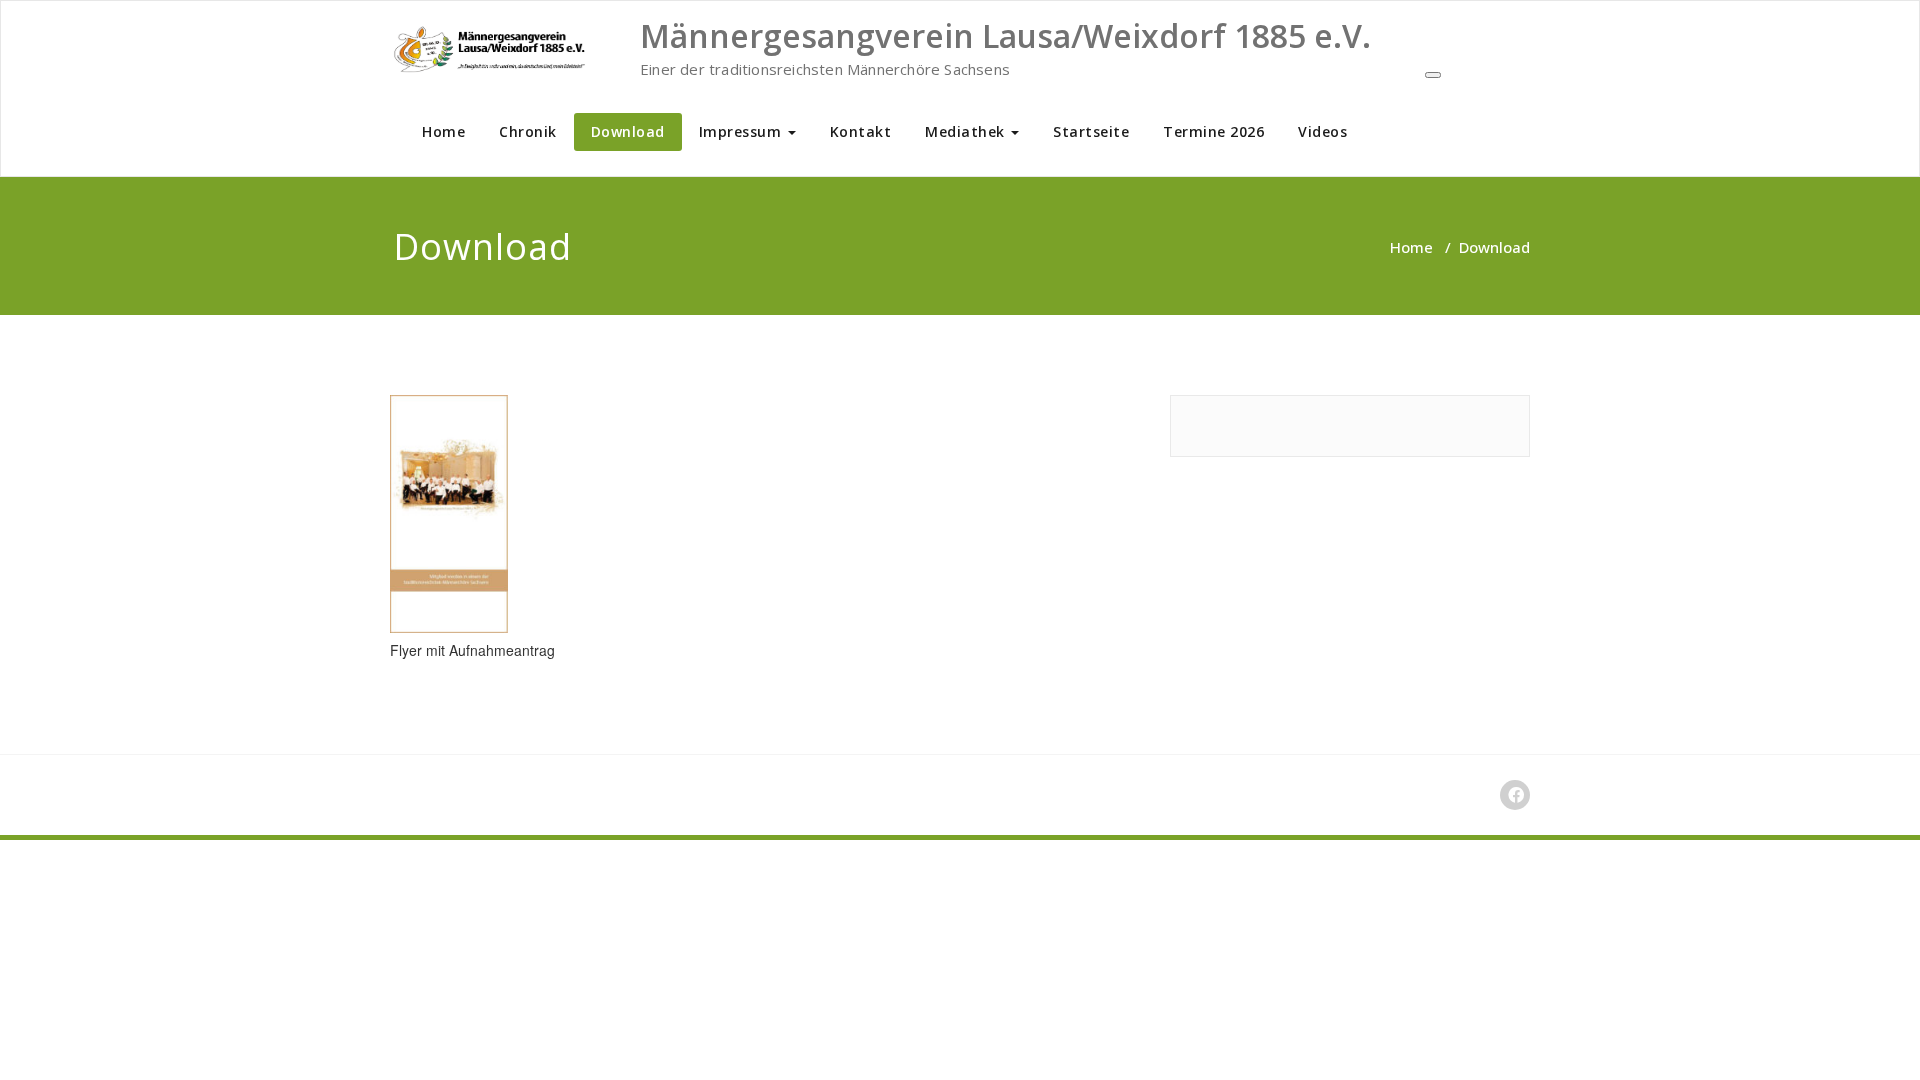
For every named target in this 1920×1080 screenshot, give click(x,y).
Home (443, 131)
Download (628, 131)
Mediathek (967, 131)
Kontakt (861, 131)
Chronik (528, 131)
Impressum (742, 131)
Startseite (1091, 131)
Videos (1322, 131)
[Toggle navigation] (1433, 75)
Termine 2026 (1213, 131)
